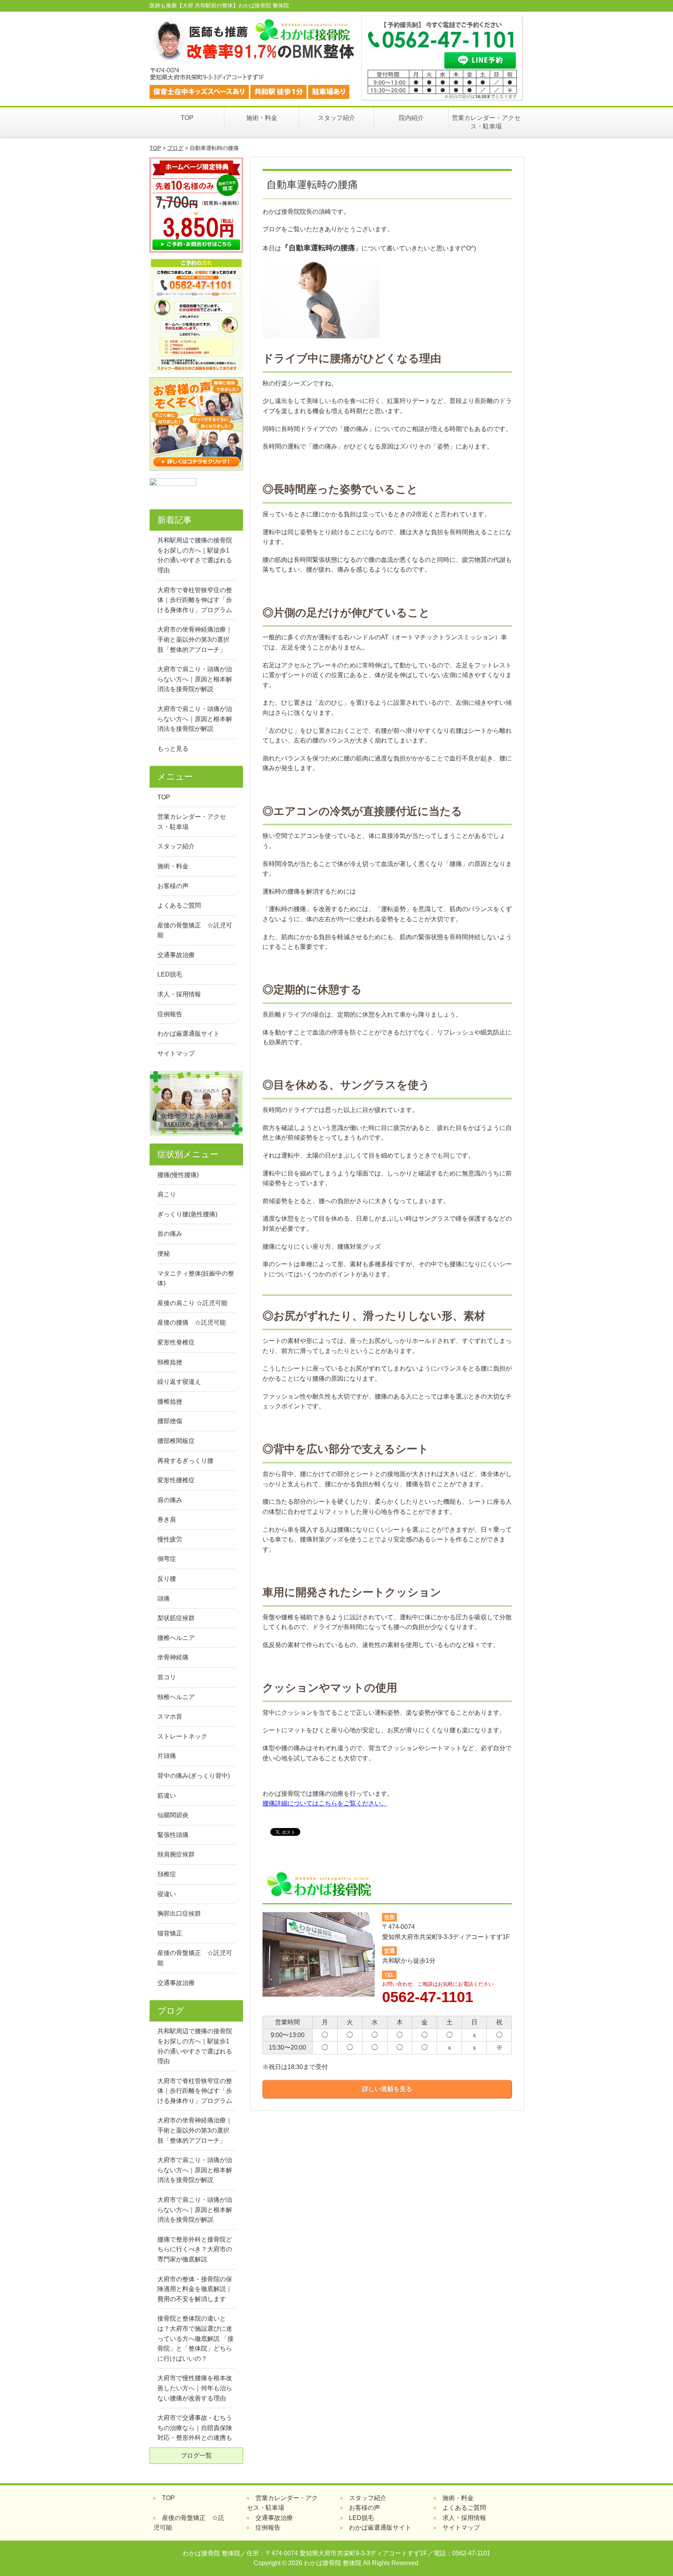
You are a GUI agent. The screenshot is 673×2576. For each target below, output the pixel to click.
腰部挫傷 (170, 1421)
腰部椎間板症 (176, 1441)
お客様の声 (173, 886)
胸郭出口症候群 (179, 1914)
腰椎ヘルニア (176, 1638)
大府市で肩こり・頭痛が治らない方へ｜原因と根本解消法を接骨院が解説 (195, 679)
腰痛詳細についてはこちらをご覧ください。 (325, 1803)
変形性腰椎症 (176, 1480)
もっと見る (173, 749)
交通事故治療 (176, 955)
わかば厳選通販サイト (189, 1034)
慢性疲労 (170, 1539)
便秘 (164, 1254)
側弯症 (167, 1559)
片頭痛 (167, 1756)
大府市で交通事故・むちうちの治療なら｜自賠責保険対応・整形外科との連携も (195, 2428)
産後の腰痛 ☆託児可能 (192, 1322)
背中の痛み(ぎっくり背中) (194, 1776)
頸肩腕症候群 (176, 1854)
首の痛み (170, 1234)
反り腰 (167, 1579)
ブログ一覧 (196, 2455)
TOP (187, 118)
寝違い (167, 1894)
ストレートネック (182, 1736)
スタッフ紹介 (336, 118)
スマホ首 (170, 1716)
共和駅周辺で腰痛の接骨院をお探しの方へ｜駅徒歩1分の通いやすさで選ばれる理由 (195, 555)
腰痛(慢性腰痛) (178, 1175)
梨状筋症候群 (176, 1618)
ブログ (175, 148)
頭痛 (164, 1599)
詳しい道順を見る (387, 2089)
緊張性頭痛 (173, 1835)
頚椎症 (167, 1874)
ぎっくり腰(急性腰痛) (187, 1214)
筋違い (167, 1796)
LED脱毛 (170, 974)
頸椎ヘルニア (176, 1697)
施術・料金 (262, 118)
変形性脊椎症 (176, 1342)
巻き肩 (167, 1519)
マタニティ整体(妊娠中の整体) (196, 1278)
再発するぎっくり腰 (185, 1461)
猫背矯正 (170, 1933)
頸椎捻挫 (170, 1362)
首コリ (167, 1677)
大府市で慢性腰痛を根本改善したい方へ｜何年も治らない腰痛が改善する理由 (195, 2388)
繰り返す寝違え (179, 1382)
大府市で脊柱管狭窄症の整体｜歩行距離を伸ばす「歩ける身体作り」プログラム (195, 600)
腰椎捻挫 (170, 1401)
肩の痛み (170, 1500)
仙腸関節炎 (173, 1815)
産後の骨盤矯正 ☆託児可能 (195, 930)
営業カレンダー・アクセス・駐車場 (486, 122)
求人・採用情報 (179, 994)
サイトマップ (176, 1053)
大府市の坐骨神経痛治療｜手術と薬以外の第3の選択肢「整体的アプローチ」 (195, 639)
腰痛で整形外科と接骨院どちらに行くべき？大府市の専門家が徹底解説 (195, 2249)
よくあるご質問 (179, 905)
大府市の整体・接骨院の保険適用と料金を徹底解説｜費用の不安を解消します (195, 2289)
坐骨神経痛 (173, 1657)
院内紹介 (411, 118)
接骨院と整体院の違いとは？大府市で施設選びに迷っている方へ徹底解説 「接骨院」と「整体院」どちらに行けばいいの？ (196, 2338)
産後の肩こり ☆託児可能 (192, 1303)
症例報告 (170, 1014)
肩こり (167, 1194)
